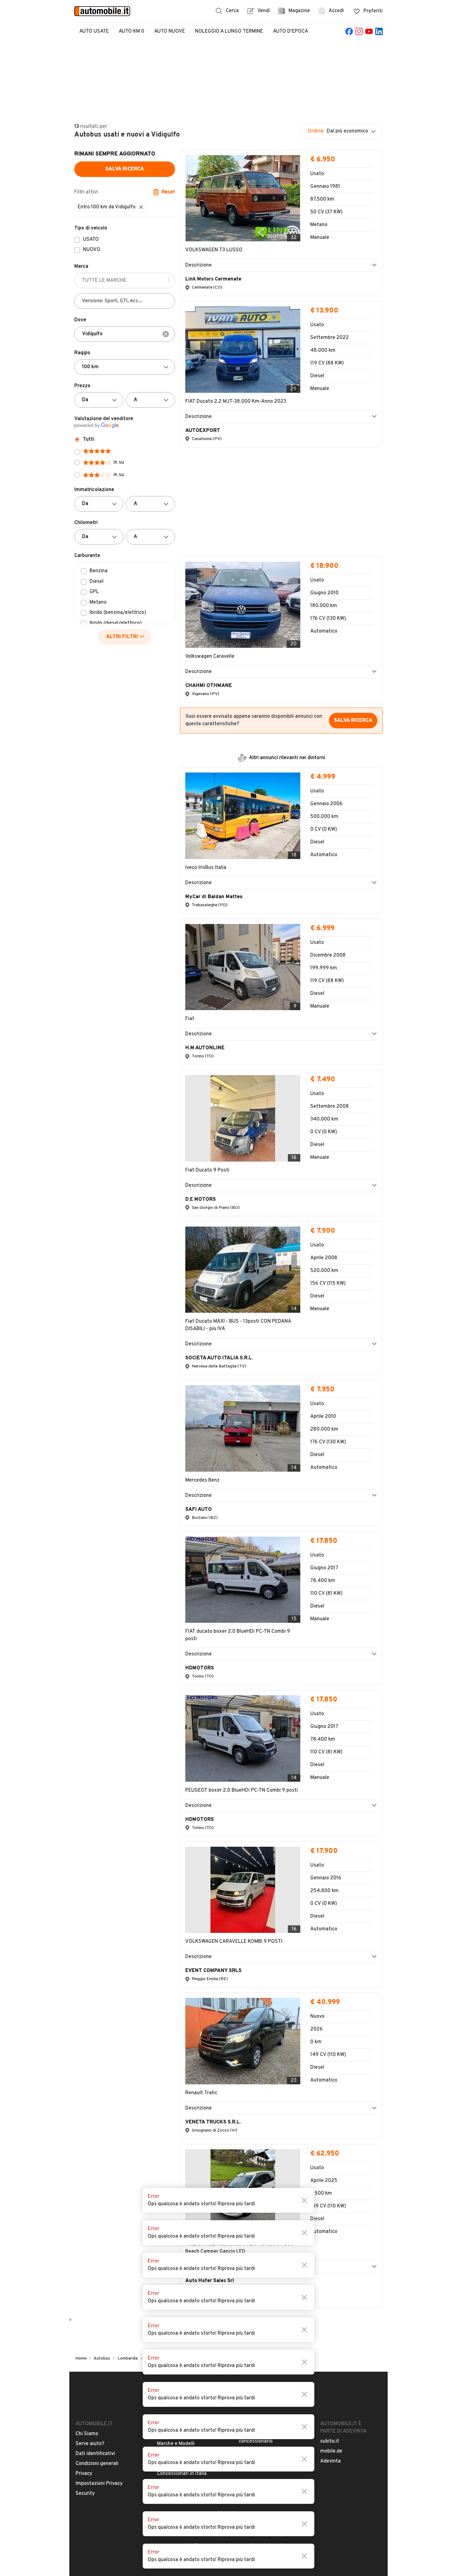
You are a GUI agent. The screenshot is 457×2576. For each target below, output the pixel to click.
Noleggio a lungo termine (229, 31)
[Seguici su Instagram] (359, 31)
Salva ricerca (125, 169)
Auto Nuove (170, 31)
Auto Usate (94, 31)
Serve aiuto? (90, 2149)
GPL (94, 592)
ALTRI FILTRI (122, 637)
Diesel (97, 582)
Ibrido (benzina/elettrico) (118, 613)
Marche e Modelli (176, 2149)
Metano (98, 603)
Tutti (89, 439)
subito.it (330, 2146)
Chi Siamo (87, 2139)
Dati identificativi (95, 2159)
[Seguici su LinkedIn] (379, 31)
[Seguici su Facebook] (349, 31)
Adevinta (330, 2166)
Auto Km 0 (132, 31)
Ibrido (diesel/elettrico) (116, 624)
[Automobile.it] (102, 11)
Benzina (99, 571)
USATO (91, 240)
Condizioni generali (97, 2169)
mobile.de (331, 2156)
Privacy (84, 2179)
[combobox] (125, 334)
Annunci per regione (180, 2139)
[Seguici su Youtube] (369, 31)
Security (85, 2198)
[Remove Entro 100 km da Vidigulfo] (141, 207)
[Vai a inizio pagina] (228, 2103)
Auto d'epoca (291, 31)
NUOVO (92, 250)
